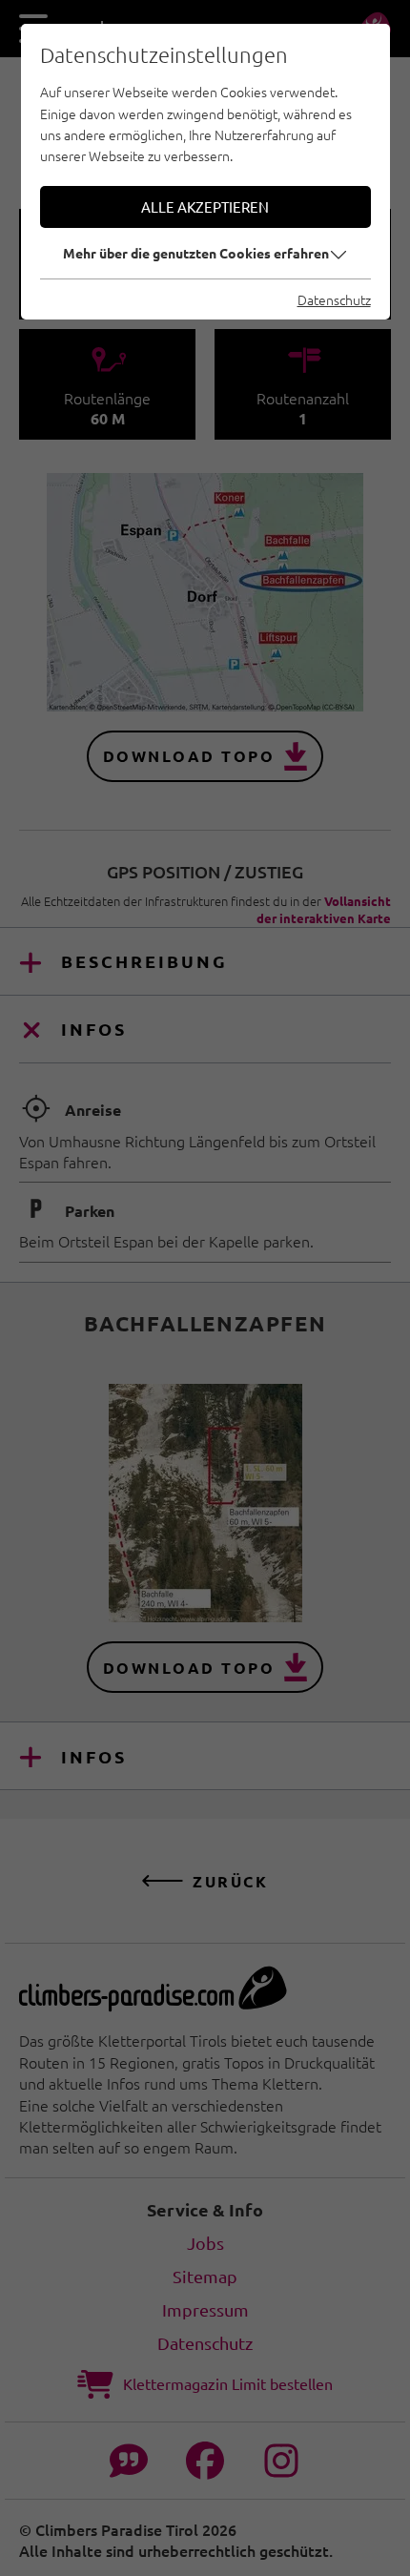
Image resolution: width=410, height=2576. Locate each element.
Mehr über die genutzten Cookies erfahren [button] (196, 253)
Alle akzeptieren (205, 206)
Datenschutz (334, 299)
